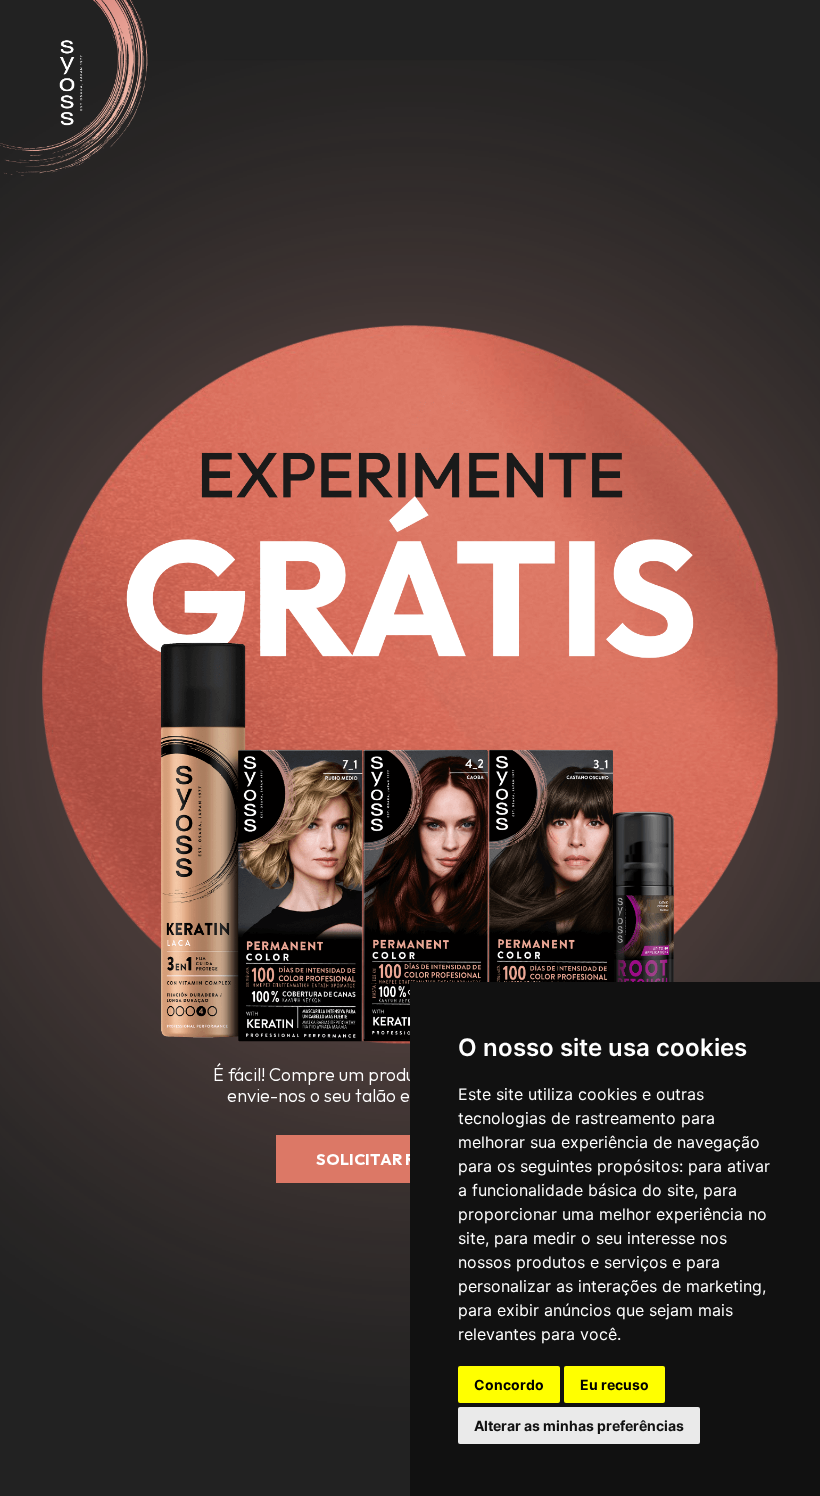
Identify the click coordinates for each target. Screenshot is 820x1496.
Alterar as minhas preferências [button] (579, 1425)
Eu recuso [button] (614, 1384)
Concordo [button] (509, 1384)
